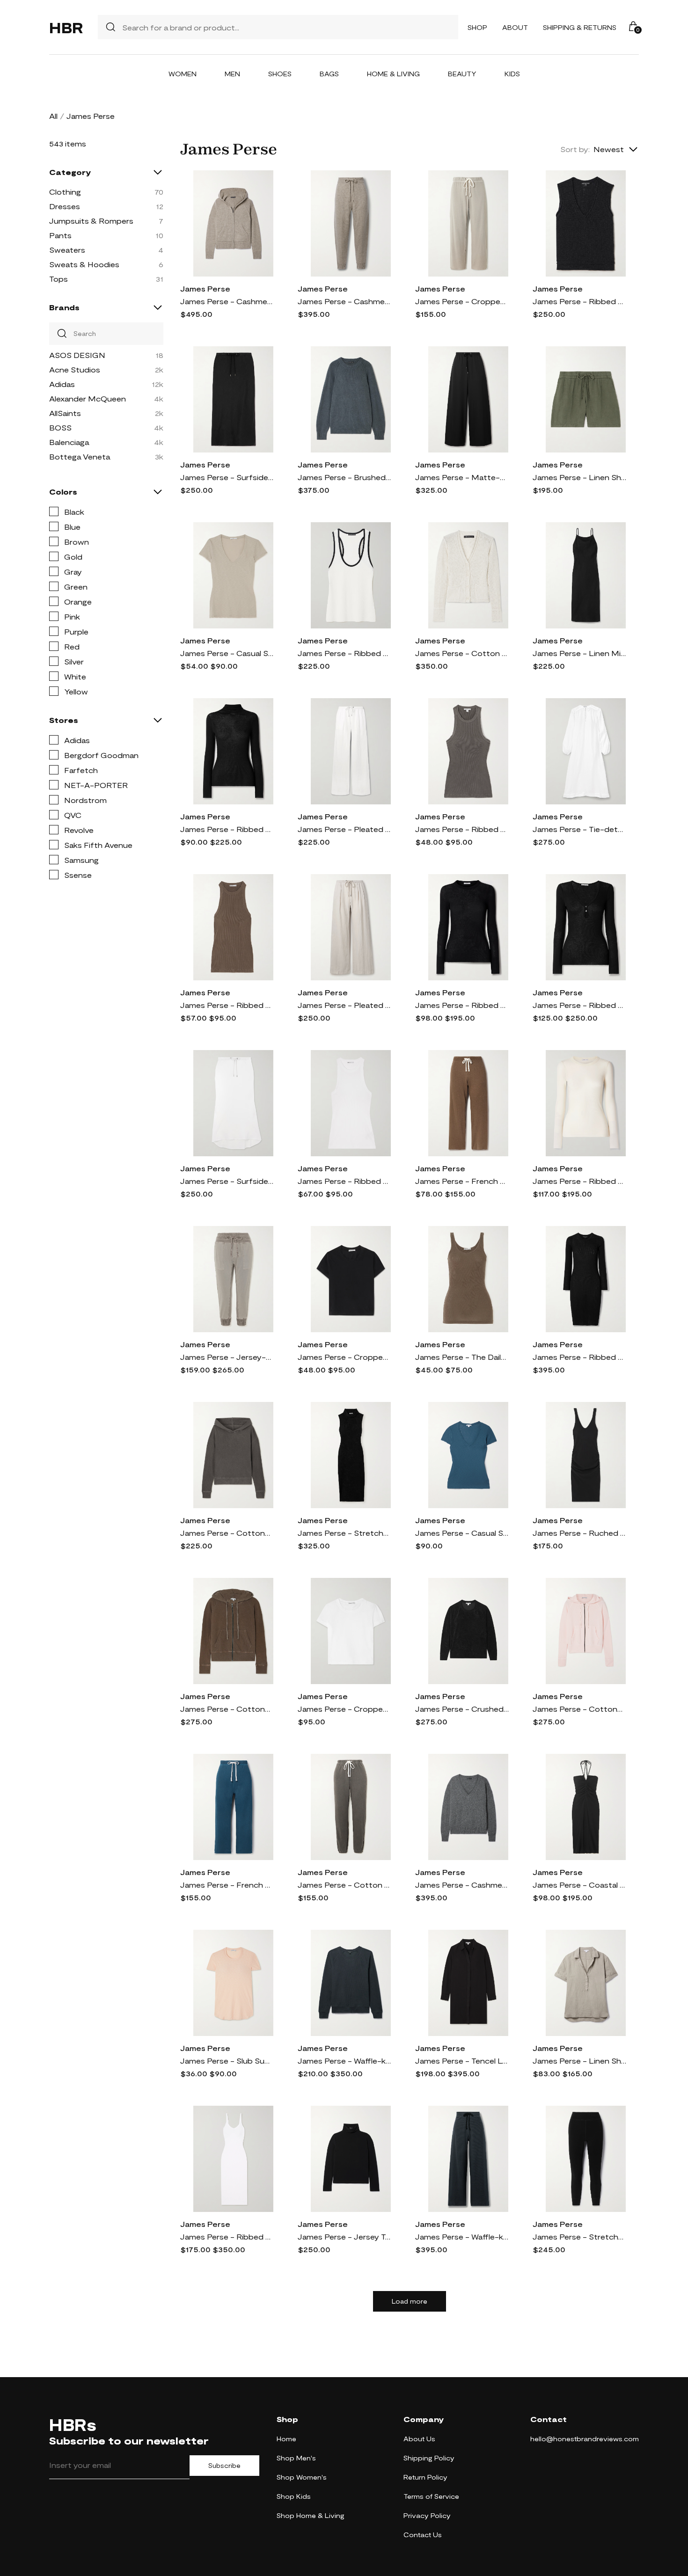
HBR (66, 27)
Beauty (462, 74)
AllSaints (65, 413)
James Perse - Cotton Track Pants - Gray (344, 1885)
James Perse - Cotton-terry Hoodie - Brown (227, 1709)
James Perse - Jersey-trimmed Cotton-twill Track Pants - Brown (227, 1357)
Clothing (65, 192)
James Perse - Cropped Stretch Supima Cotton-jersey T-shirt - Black (344, 1357)
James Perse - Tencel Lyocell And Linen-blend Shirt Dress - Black (462, 2061)
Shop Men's (296, 2458)
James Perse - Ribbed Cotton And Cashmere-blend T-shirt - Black (462, 1005)
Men (232, 74)
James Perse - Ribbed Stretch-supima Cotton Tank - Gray (462, 829)
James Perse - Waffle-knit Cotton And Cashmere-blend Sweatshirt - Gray (344, 2061)
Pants (60, 235)
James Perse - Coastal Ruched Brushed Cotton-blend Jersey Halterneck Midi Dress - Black (579, 1885)
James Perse (205, 288)
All (53, 116)
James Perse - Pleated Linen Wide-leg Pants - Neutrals (344, 1005)
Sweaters (67, 250)
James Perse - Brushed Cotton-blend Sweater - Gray (344, 477)
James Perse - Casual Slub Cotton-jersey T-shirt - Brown (227, 653)
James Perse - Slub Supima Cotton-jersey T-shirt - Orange (227, 2061)
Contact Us (423, 2535)
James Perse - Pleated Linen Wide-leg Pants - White (344, 829)
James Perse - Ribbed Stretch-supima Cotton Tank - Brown (227, 1005)
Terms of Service (431, 2496)
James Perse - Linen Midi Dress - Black (579, 653)
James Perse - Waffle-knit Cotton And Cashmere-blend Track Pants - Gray (462, 2237)
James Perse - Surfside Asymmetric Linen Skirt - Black (227, 477)
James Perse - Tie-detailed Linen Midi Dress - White (579, 829)
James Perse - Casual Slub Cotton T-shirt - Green (462, 1533)
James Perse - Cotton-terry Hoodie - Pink (579, 1709)
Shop (477, 27)
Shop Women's (302, 2477)
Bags (329, 74)
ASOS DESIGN (77, 355)
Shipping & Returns (580, 27)
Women (183, 74)
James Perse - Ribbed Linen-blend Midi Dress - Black (579, 1357)
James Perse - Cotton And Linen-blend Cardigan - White (462, 653)
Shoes (280, 74)
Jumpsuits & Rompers (91, 221)
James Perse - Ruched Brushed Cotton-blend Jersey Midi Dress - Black (579, 1533)
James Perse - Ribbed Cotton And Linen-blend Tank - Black (579, 301)
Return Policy (425, 2477)
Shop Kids (294, 2496)
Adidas (62, 384)
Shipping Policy (429, 2458)
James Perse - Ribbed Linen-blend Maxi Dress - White (227, 2237)
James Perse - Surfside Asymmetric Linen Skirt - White (227, 1181)
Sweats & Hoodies (84, 264)
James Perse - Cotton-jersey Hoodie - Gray (227, 1533)
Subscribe (224, 2466)
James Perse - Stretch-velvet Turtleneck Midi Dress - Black (344, 1533)
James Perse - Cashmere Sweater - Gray (462, 1885)
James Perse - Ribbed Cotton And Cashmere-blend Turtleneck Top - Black (227, 829)
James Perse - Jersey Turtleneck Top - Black (344, 2237)
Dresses (65, 206)
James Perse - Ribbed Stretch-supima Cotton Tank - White (344, 1181)
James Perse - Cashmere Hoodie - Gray (227, 301)
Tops (59, 279)
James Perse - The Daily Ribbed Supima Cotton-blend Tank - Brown (462, 1357)
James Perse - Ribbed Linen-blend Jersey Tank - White (344, 653)
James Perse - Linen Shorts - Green (579, 477)
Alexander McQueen (88, 398)
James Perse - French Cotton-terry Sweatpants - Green (227, 1885)
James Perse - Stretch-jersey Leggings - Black (579, 2237)
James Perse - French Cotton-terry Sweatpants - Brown (462, 1181)
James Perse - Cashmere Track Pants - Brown (344, 301)
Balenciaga (69, 442)
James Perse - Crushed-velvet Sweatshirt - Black (462, 1709)
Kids (512, 74)
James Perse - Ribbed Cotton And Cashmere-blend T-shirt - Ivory (579, 1181)
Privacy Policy (427, 2515)
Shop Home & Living (311, 2515)
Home (286, 2439)
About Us (419, 2439)
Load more (410, 2301)
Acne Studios (75, 369)
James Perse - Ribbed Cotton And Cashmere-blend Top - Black (579, 1005)
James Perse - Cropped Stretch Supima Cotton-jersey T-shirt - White (344, 1709)
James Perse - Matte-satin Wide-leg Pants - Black (462, 477)
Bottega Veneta (80, 456)
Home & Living (393, 74)
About (515, 27)
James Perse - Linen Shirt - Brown (579, 2061)
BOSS (60, 427)
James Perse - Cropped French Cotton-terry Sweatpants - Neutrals (462, 301)
